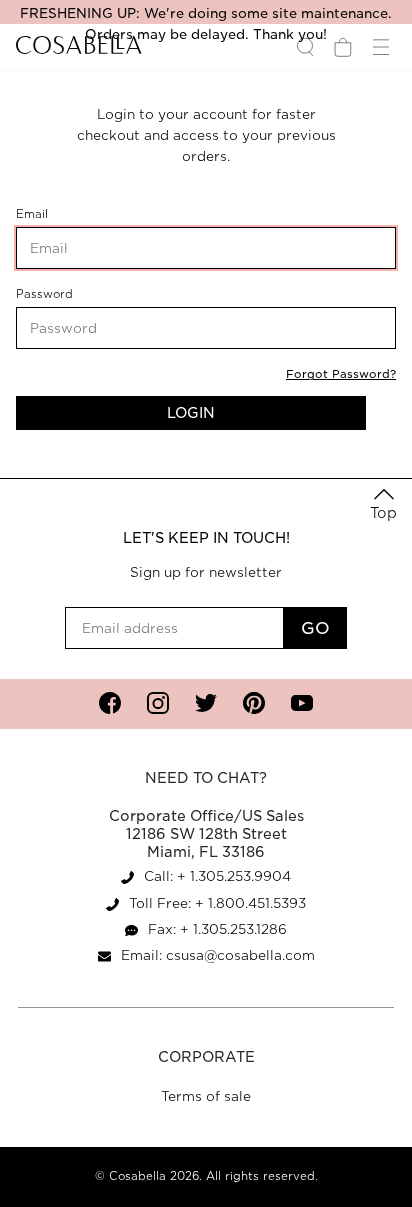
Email (62, 214)
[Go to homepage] (79, 47)
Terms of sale (206, 1096)
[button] (383, 505)
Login (191, 413)
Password (72, 294)
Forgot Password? (341, 374)
